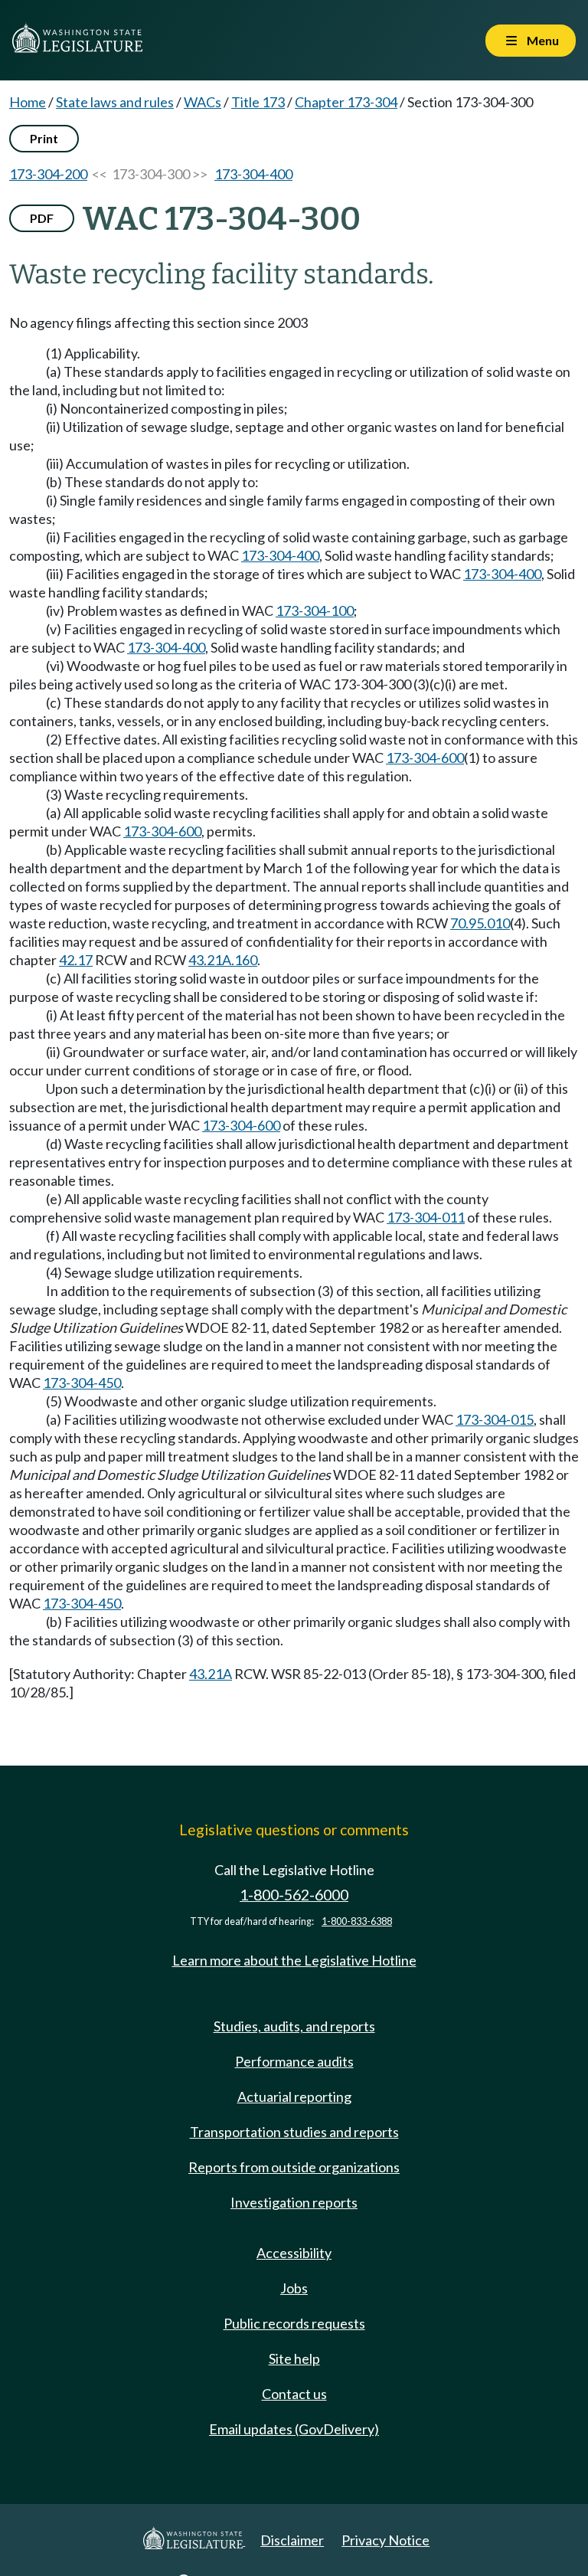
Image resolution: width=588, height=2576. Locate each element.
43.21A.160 (223, 960)
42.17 (76, 960)
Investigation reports (294, 2202)
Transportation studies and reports (294, 2132)
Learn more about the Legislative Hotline (294, 1960)
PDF (42, 218)
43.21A (211, 1674)
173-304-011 (426, 1217)
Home (28, 102)
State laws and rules (115, 102)
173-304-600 (425, 758)
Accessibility (294, 2253)
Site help (294, 2358)
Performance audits (294, 2061)
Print (44, 138)
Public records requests (294, 2323)
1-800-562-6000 (294, 1895)
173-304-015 (495, 1419)
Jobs (294, 2288)
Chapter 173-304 (346, 102)
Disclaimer (292, 2540)
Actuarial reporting (294, 2096)
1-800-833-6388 (357, 1921)
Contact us (294, 2394)
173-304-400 (253, 174)
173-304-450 (82, 1383)
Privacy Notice (385, 2540)
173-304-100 (315, 610)
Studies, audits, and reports (294, 2026)
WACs (203, 102)
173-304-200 (48, 174)
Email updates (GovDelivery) (294, 2429)
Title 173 (258, 102)
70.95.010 (480, 923)
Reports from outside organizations (294, 2167)
